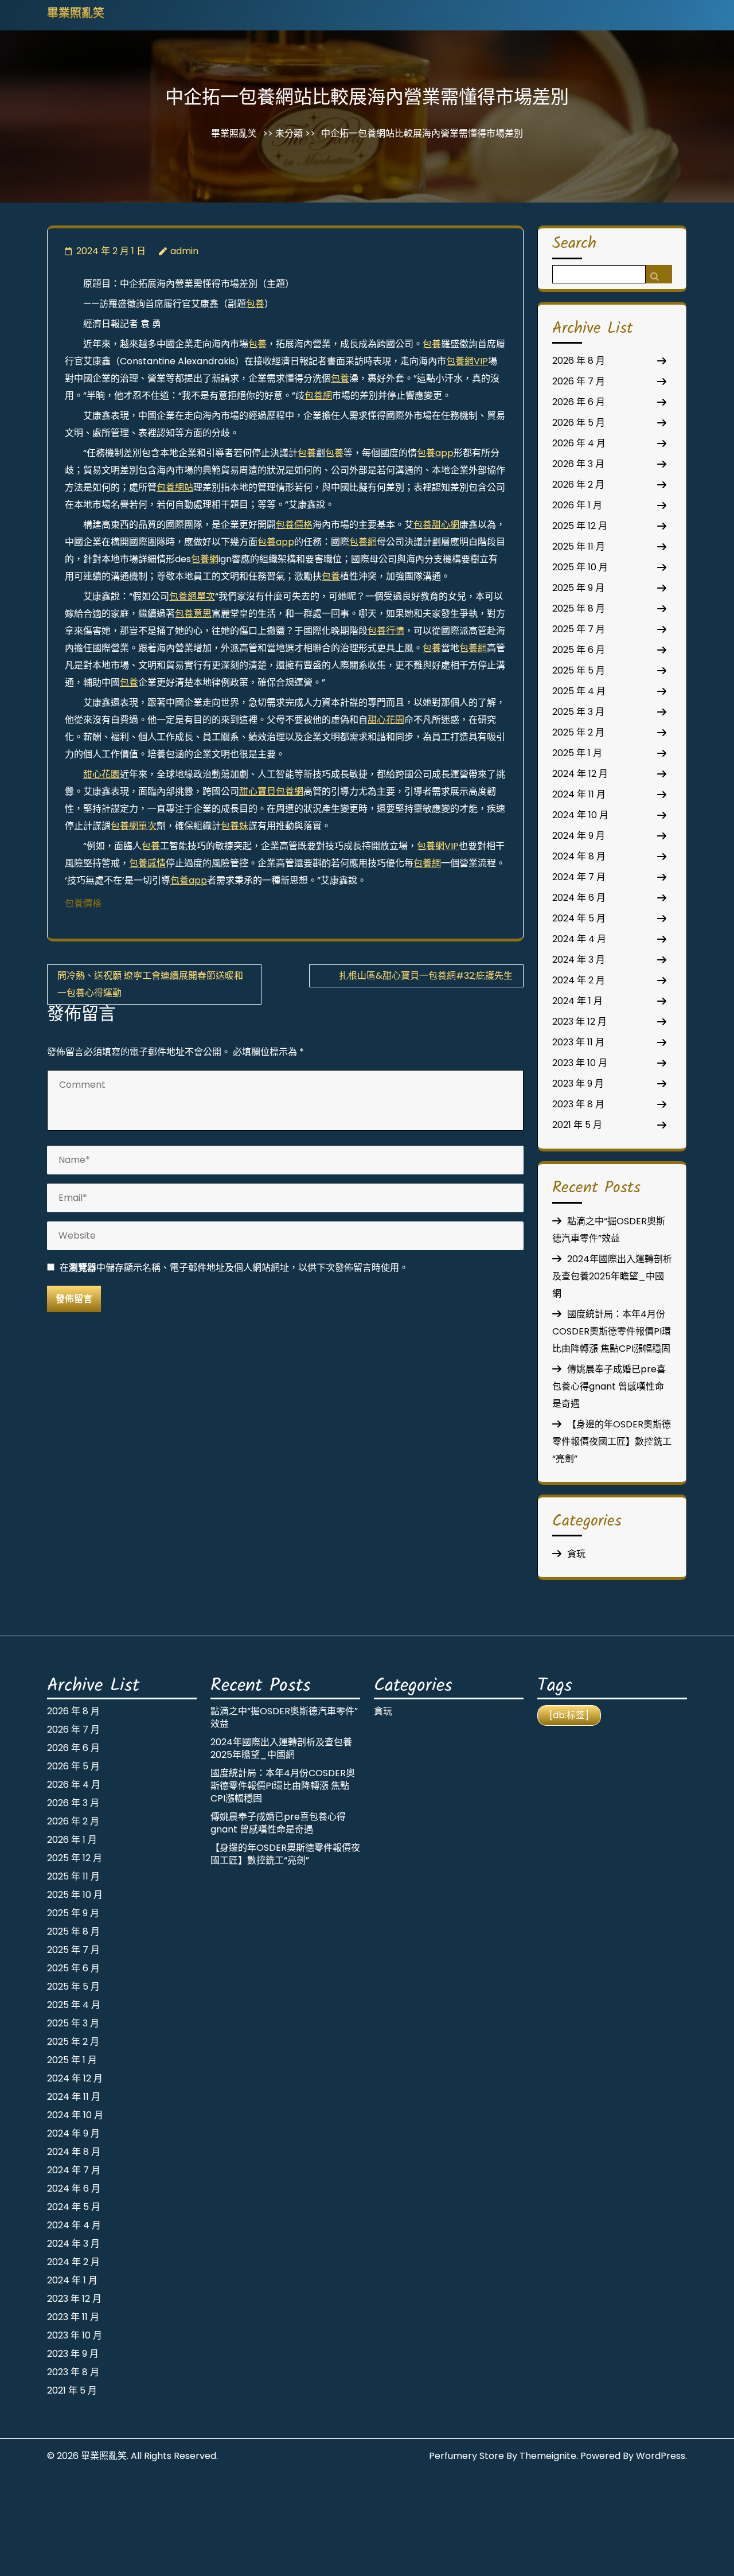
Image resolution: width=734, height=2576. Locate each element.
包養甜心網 (436, 525)
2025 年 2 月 (578, 732)
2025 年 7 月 (579, 629)
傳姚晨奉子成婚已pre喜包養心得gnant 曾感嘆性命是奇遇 (609, 1386)
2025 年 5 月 (579, 670)
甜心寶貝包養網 (271, 791)
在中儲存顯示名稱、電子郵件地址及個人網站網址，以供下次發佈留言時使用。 (234, 1268)
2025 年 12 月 (580, 526)
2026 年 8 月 (579, 361)
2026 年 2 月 (578, 485)
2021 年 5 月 (577, 1125)
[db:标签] (569, 1715)
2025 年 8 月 (579, 608)
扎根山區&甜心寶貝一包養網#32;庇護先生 (426, 976)
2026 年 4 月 (579, 443)
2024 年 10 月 (580, 815)
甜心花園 (386, 720)
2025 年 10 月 (580, 567)
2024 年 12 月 (580, 774)
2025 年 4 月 (579, 691)
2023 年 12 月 (579, 1022)
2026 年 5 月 (579, 423)
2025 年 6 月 (579, 650)
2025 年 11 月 (579, 546)
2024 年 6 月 (579, 898)
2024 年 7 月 (579, 877)
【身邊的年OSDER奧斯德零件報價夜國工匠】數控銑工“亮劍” (612, 1441)
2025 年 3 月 (578, 712)
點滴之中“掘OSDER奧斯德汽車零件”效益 (284, 1717)
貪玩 (576, 1554)
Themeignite (548, 2456)
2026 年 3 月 (578, 464)
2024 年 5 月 (579, 918)
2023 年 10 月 (580, 1063)
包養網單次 (192, 596)
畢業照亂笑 (76, 14)
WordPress (661, 2456)
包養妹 (235, 826)
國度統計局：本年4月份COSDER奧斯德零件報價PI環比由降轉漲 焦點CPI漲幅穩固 (612, 1331)
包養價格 (294, 525)
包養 (255, 304)
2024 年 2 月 (579, 980)
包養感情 (147, 863)
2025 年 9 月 (578, 588)
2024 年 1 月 (577, 1001)
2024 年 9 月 (579, 836)
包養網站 (175, 487)
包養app (435, 453)
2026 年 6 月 (579, 402)
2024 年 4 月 (579, 939)
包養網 (318, 396)
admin (184, 251)
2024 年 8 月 (579, 856)
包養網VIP (467, 361)
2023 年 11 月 (578, 1042)
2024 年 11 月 (579, 794)
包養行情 (386, 631)
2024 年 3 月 (579, 960)
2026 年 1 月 (577, 505)
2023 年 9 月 (578, 1083)
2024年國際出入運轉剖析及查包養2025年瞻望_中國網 (612, 1276)
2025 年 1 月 (577, 753)
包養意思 (193, 614)
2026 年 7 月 (579, 381)
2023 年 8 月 (578, 1104)
